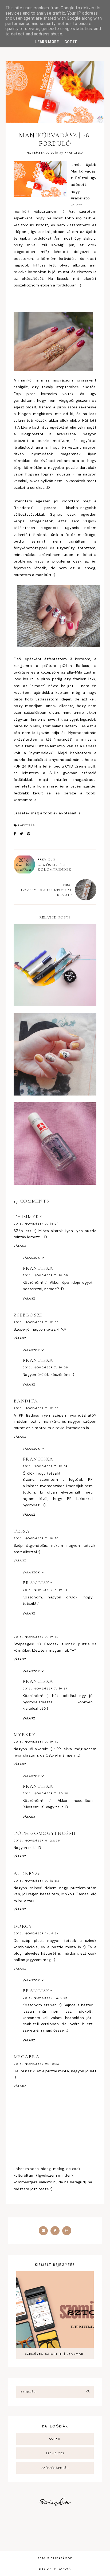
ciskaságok (62, 2558)
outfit (55, 2439)
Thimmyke (28, 1216)
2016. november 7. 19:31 (45, 1590)
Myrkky (25, 1734)
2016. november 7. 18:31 (36, 1224)
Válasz (20, 1246)
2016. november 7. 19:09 (45, 1466)
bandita (26, 1401)
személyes (55, 2453)
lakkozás (26, 825)
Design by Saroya (55, 2569)
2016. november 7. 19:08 (45, 1275)
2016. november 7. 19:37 (45, 1688)
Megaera (27, 2057)
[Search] (88, 2392)
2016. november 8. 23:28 (37, 1840)
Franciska (38, 1268)
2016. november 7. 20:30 (45, 1793)
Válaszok (31, 1258)
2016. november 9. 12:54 (36, 1881)
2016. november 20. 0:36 (36, 2064)
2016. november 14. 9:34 (36, 1933)
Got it (71, 42)
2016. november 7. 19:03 (36, 1322)
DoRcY (23, 1926)
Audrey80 (27, 1873)
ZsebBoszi (28, 1315)
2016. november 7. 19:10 (36, 1538)
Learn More (47, 42)
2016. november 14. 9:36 (45, 1998)
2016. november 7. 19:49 (36, 1742)
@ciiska (55, 2502)
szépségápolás (55, 2468)
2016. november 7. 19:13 (36, 1637)
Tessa (22, 1531)
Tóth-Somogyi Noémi (45, 1833)
